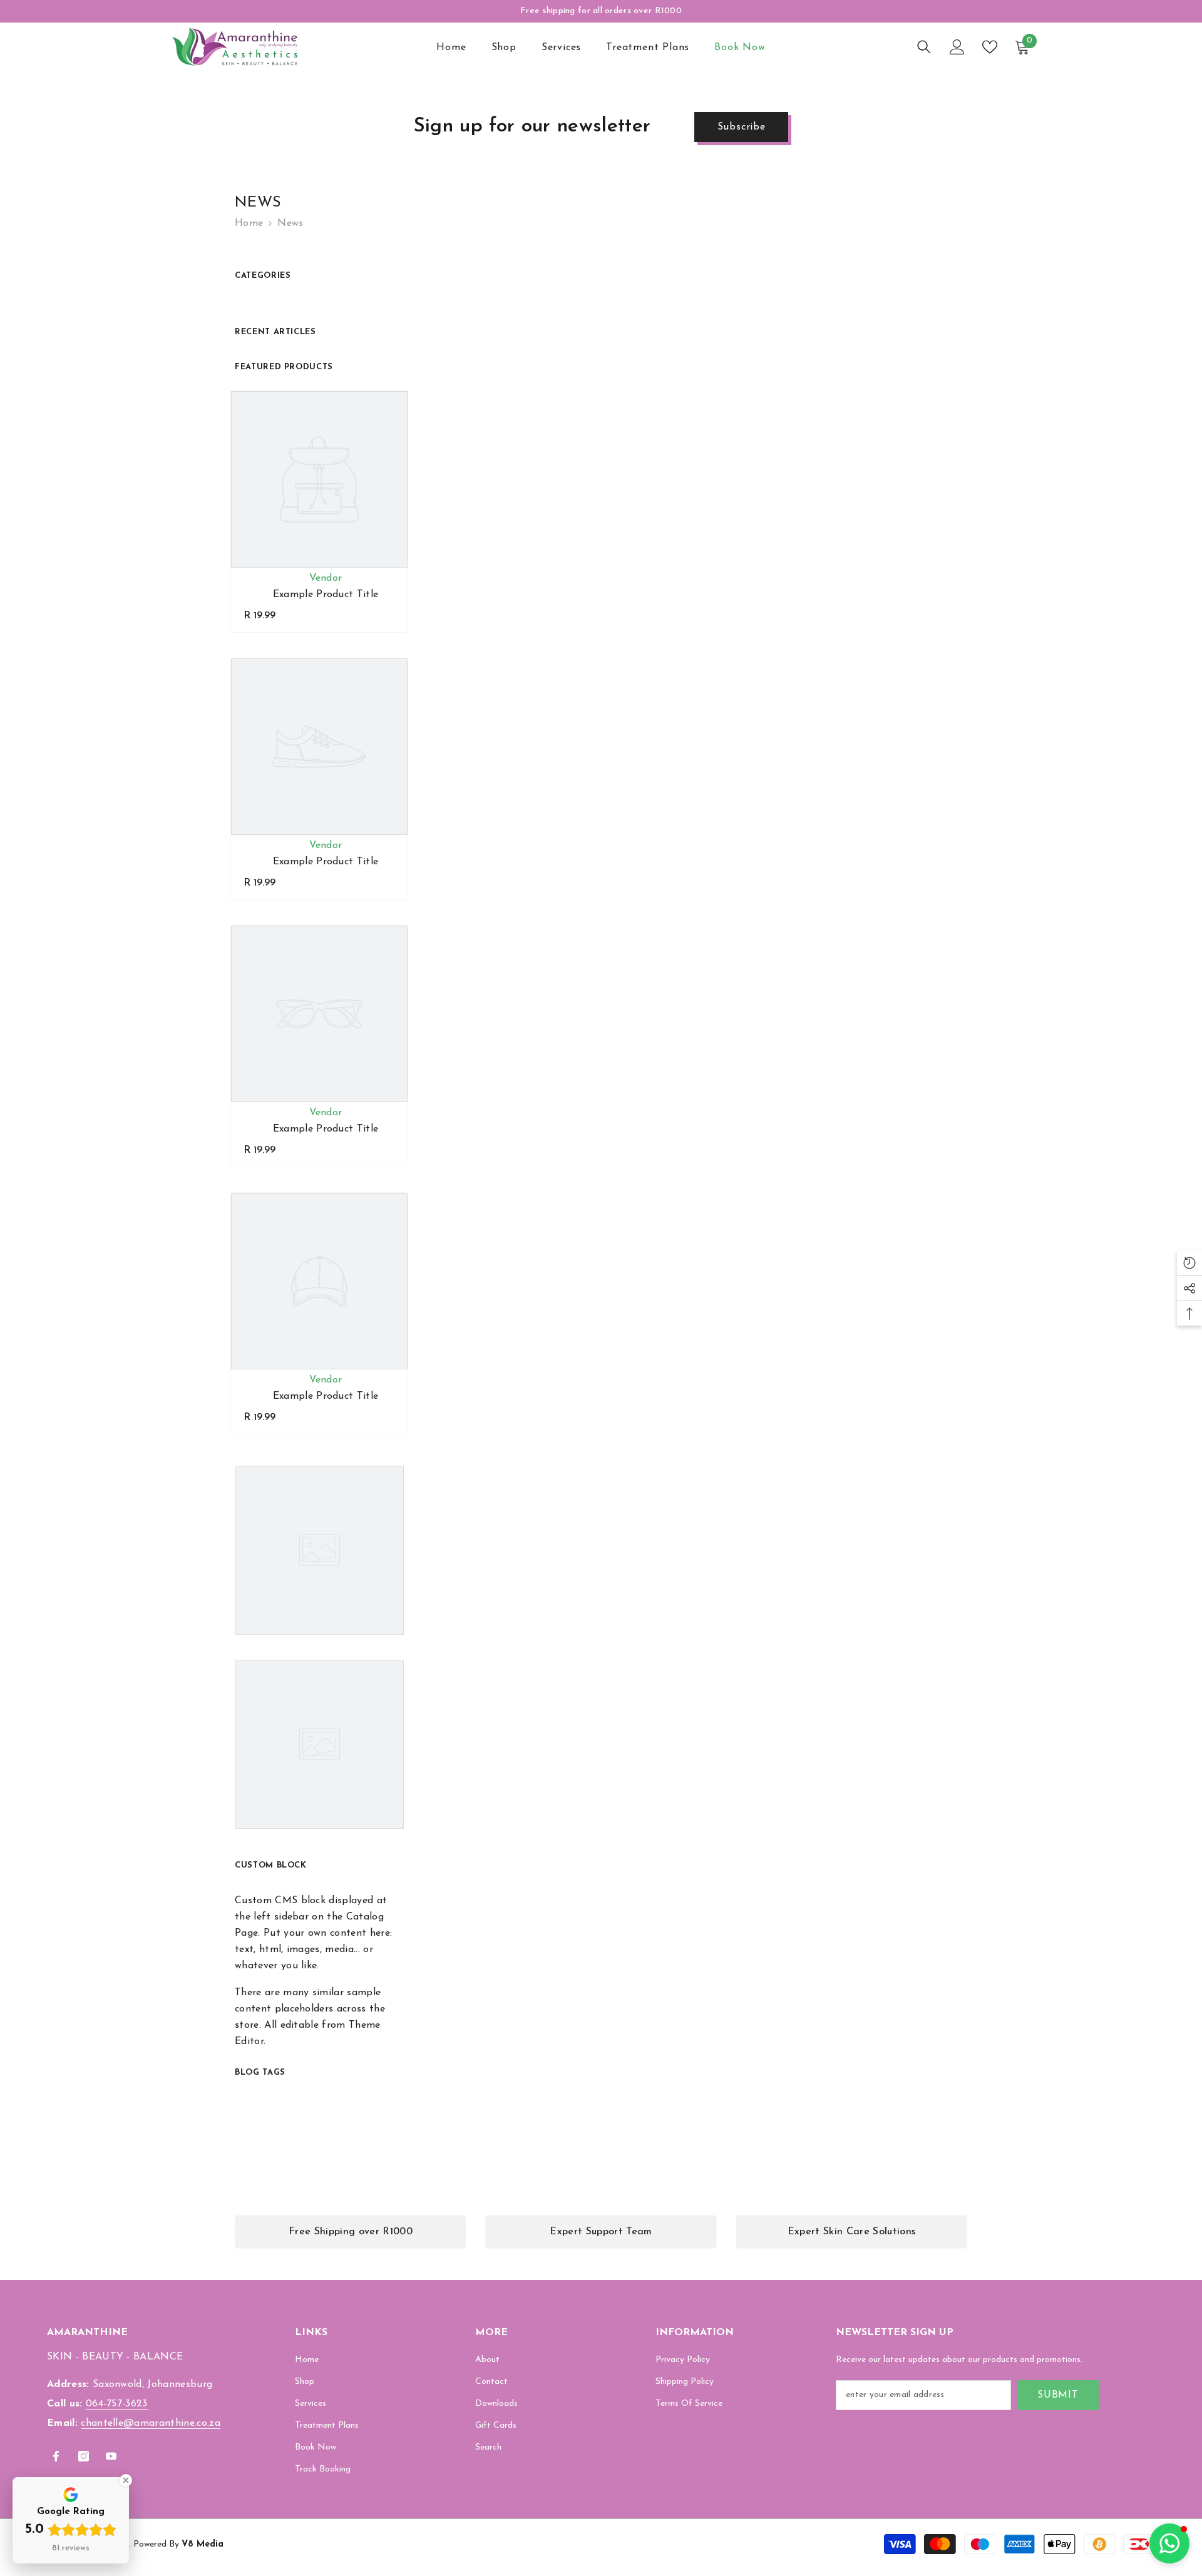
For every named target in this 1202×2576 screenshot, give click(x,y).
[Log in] (957, 47)
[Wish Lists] (990, 47)
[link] (351, 2232)
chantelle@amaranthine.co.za (151, 2423)
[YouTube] (111, 2456)
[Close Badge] (126, 2480)
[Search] (924, 47)
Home (249, 223)
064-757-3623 (117, 2404)
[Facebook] (56, 2456)
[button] (1169, 2543)
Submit (1058, 2395)
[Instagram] (84, 2456)
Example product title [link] (326, 595)
